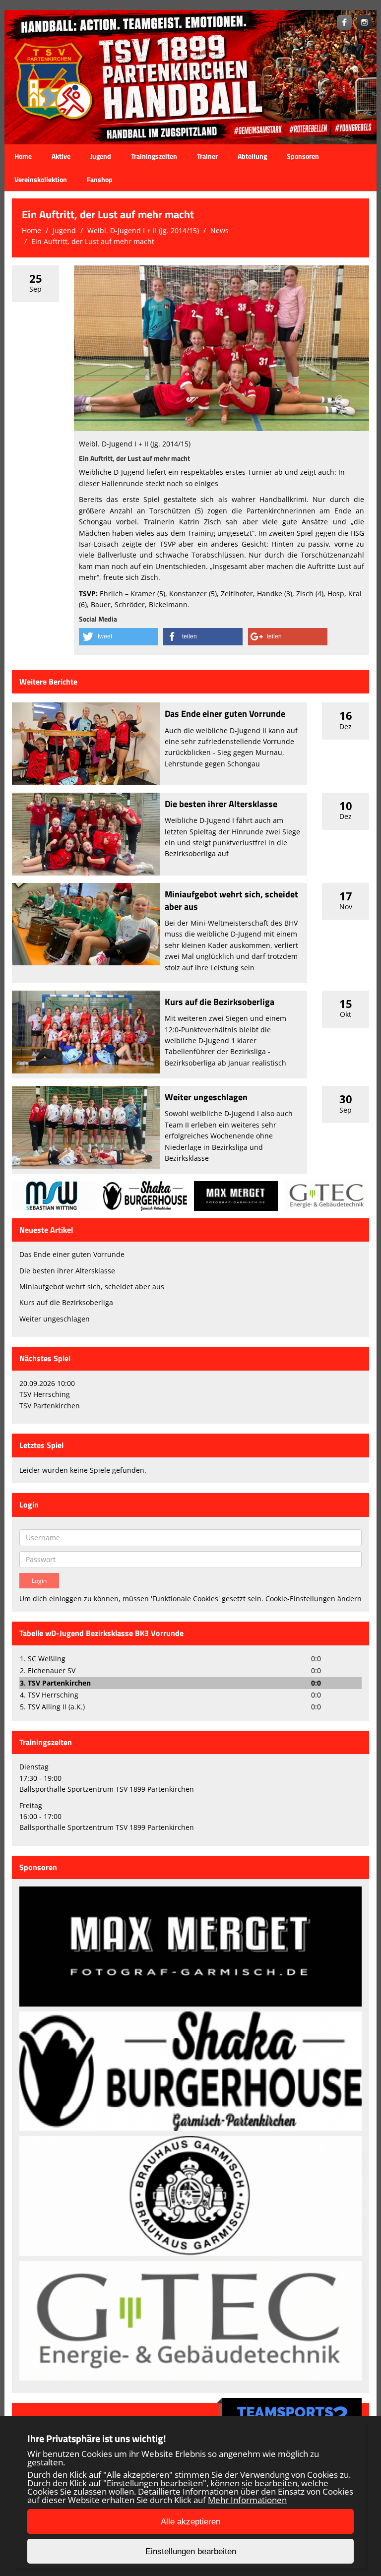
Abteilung (252, 156)
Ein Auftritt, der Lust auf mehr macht (93, 241)
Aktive (61, 156)
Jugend (101, 156)
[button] (119, 637)
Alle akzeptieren (190, 2522)
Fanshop (100, 179)
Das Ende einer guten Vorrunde (225, 714)
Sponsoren (303, 156)
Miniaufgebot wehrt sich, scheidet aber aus (231, 900)
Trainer (207, 156)
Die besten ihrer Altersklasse (221, 804)
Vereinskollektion (41, 179)
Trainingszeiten (154, 156)
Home (23, 156)
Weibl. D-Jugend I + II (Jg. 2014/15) (143, 230)
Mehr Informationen (247, 2500)
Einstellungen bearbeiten (191, 2551)
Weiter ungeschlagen (206, 1097)
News (220, 230)
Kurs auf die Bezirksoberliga (220, 1002)
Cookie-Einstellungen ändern (314, 1599)
